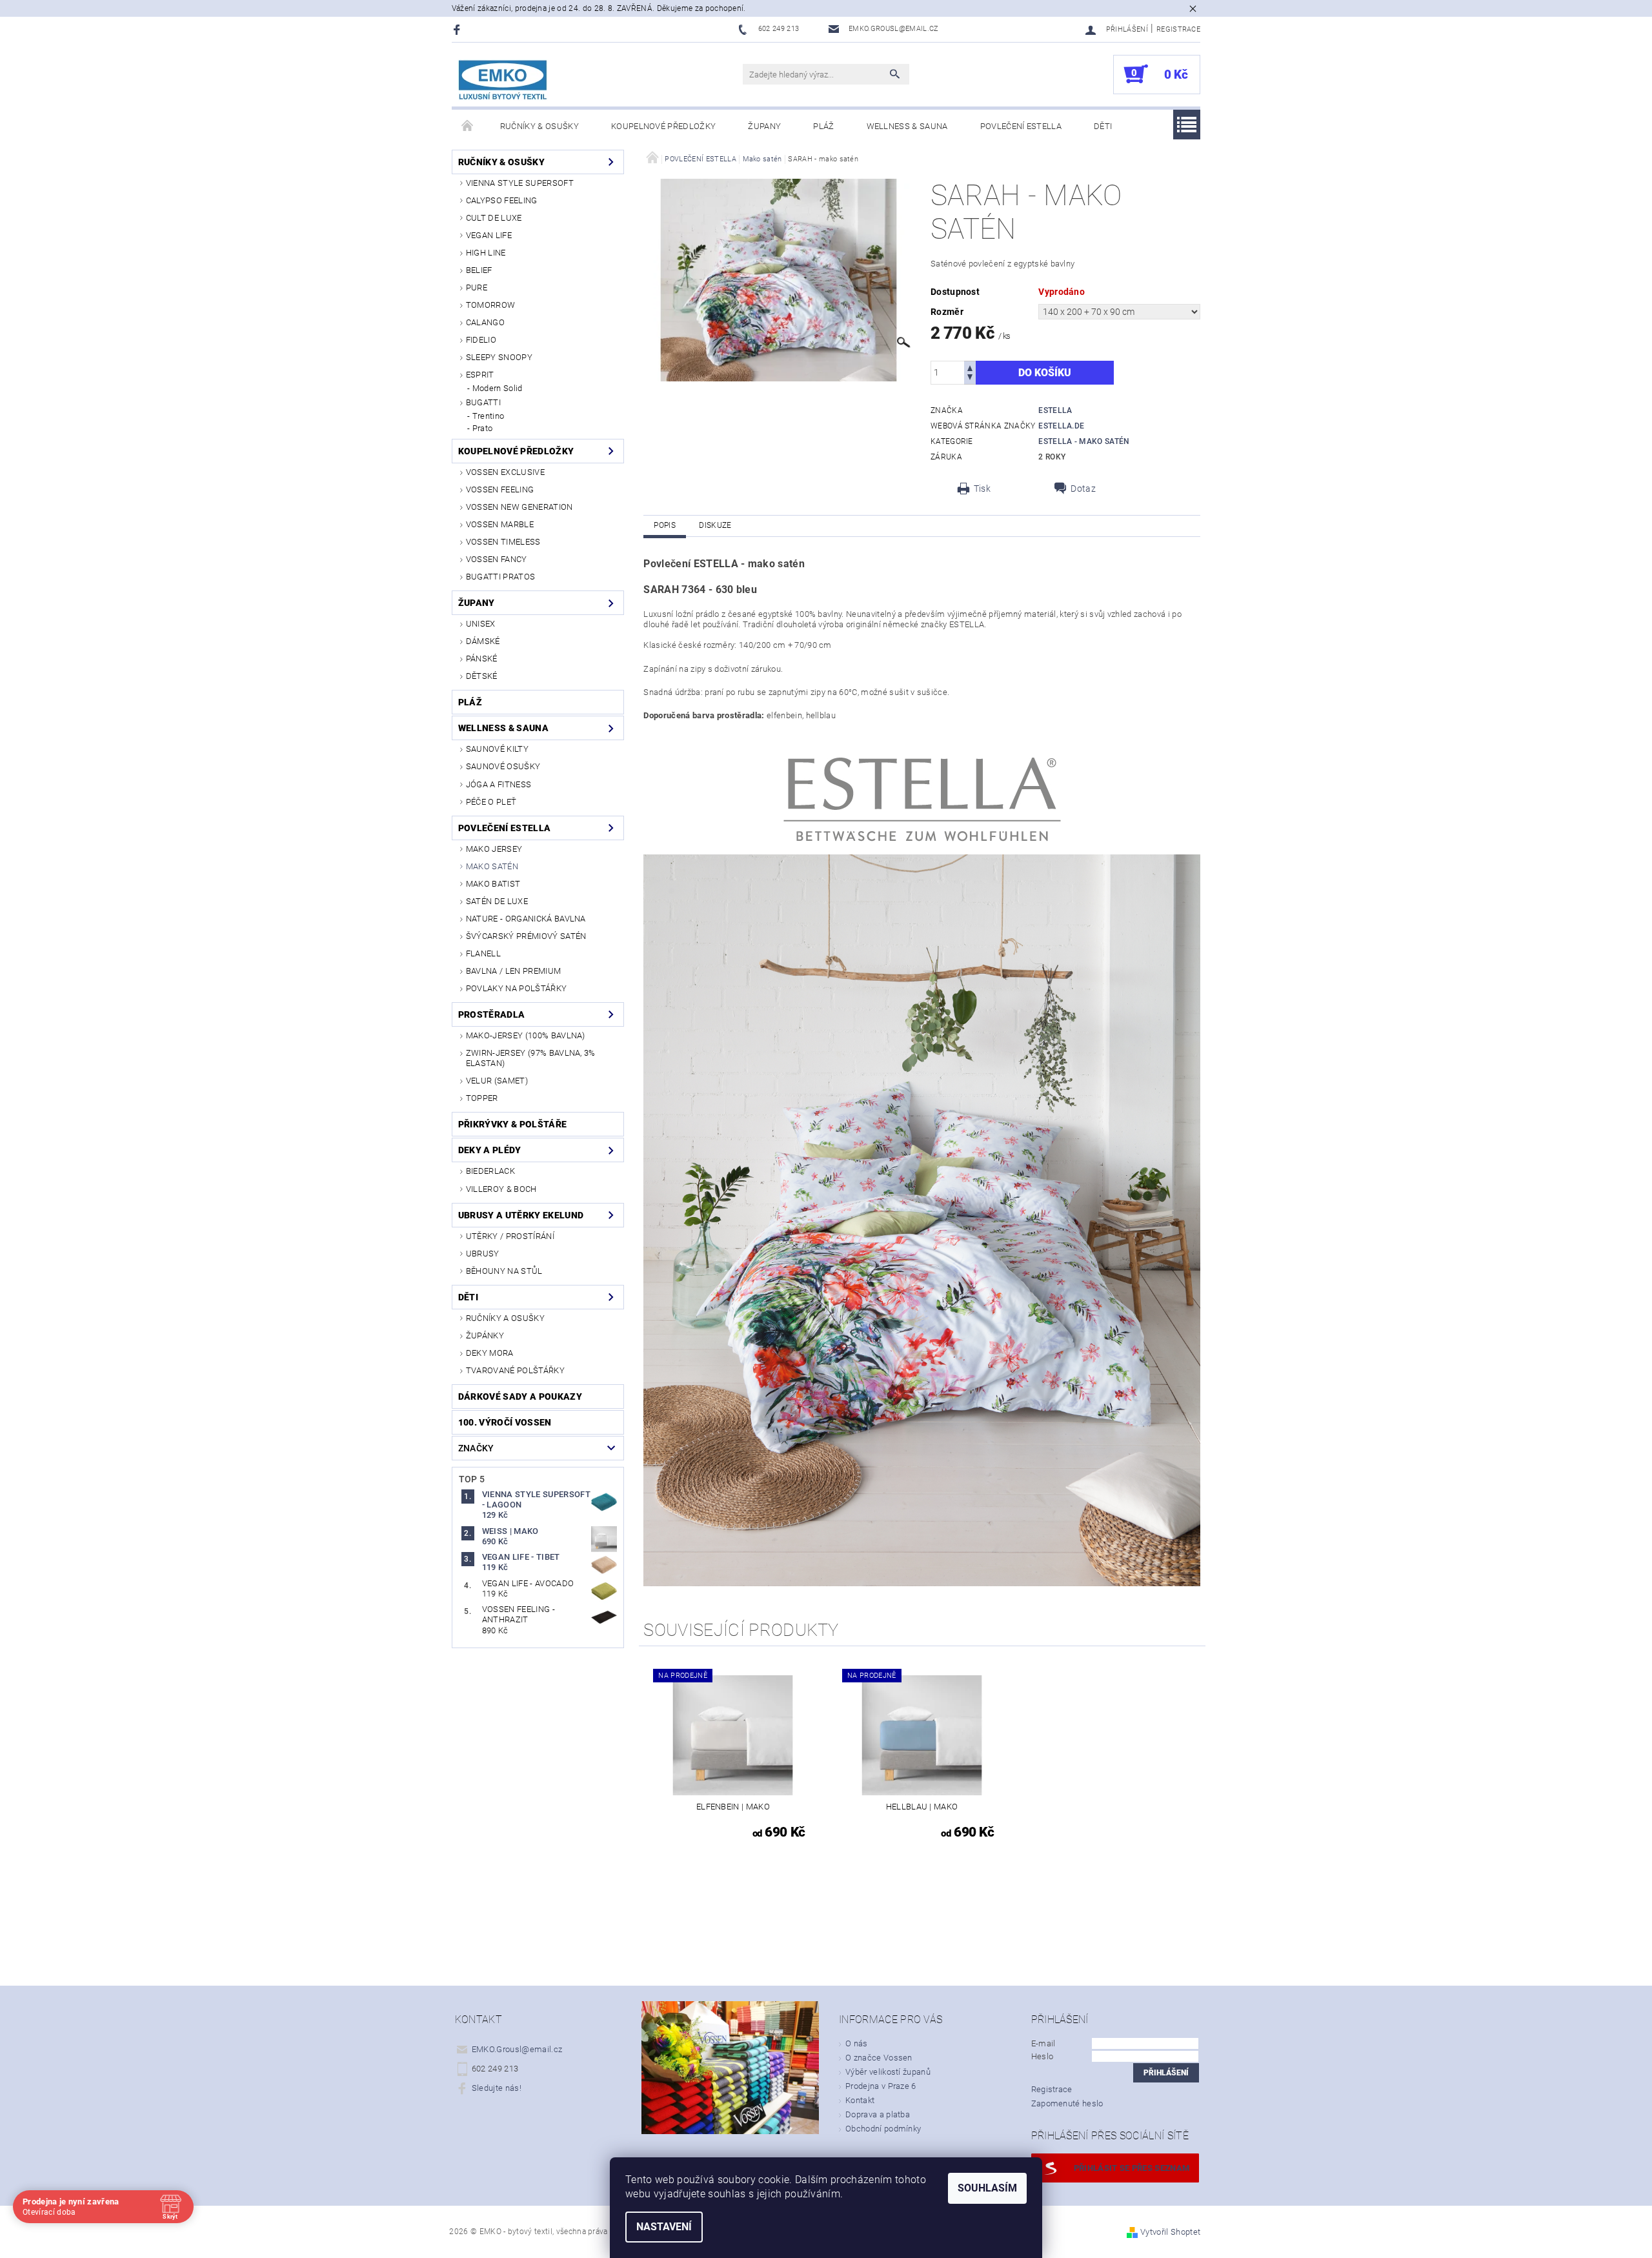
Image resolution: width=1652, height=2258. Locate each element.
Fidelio (481, 340)
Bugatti (483, 402)
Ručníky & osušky (539, 126)
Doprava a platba (878, 2114)
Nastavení (664, 2227)
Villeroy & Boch (501, 1189)
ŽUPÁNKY (485, 1336)
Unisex (481, 624)
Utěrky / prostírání (510, 1236)
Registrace (1178, 29)
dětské (482, 676)
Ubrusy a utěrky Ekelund (521, 1215)
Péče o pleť (491, 802)
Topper (482, 1098)
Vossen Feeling (500, 489)
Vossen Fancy (497, 559)
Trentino (489, 416)
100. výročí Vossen (505, 1422)
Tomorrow (491, 305)
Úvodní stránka (468, 126)
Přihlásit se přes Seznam (1132, 2168)
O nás (857, 2043)
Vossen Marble (500, 524)
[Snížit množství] (970, 378)
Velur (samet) (497, 1081)
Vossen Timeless (503, 542)
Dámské (483, 641)
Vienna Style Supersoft (520, 183)
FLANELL (483, 953)
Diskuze (715, 525)
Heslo (1043, 2056)
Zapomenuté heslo (1067, 2103)
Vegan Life (489, 235)
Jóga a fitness (499, 784)
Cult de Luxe (494, 218)
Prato (483, 428)
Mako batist (493, 884)
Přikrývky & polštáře (512, 1124)
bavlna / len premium (513, 971)
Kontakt (860, 2100)
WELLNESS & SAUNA (907, 126)
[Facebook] (458, 29)
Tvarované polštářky (515, 1370)
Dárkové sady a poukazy (520, 1396)
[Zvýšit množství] (970, 367)
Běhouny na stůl (504, 1271)
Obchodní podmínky (883, 2129)
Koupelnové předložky (663, 126)
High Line (486, 253)
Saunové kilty (497, 749)
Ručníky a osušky (505, 1318)
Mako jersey (494, 849)
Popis (665, 525)
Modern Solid (498, 388)
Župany (764, 126)
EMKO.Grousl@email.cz (517, 2049)
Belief (479, 270)
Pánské (482, 659)
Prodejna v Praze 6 (881, 2086)
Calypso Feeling (502, 200)
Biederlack (490, 1171)
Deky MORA (490, 1353)
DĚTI (1103, 126)
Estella (1055, 410)
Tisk (982, 489)
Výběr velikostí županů (888, 2072)
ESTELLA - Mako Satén (1084, 441)
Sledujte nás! (497, 2088)
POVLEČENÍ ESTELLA (1021, 126)
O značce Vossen (879, 2058)
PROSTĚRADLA (492, 1014)
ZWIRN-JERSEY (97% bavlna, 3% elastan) (531, 1058)
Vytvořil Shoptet (1170, 2232)
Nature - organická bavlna (526, 919)
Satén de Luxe (497, 901)
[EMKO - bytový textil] (503, 81)
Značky (476, 1448)
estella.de (1061, 426)
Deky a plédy (490, 1150)
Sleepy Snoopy (499, 357)
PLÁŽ (823, 126)
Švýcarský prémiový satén (526, 936)
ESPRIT (480, 375)
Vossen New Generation (519, 507)
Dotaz (1083, 489)
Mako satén (492, 866)
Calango (485, 322)
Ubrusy (483, 1254)
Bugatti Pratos (500, 577)
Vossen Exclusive (505, 472)
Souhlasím (987, 2188)
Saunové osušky (503, 766)
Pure (477, 287)
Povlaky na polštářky (516, 988)
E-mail (1043, 2043)
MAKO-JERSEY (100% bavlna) (526, 1035)
